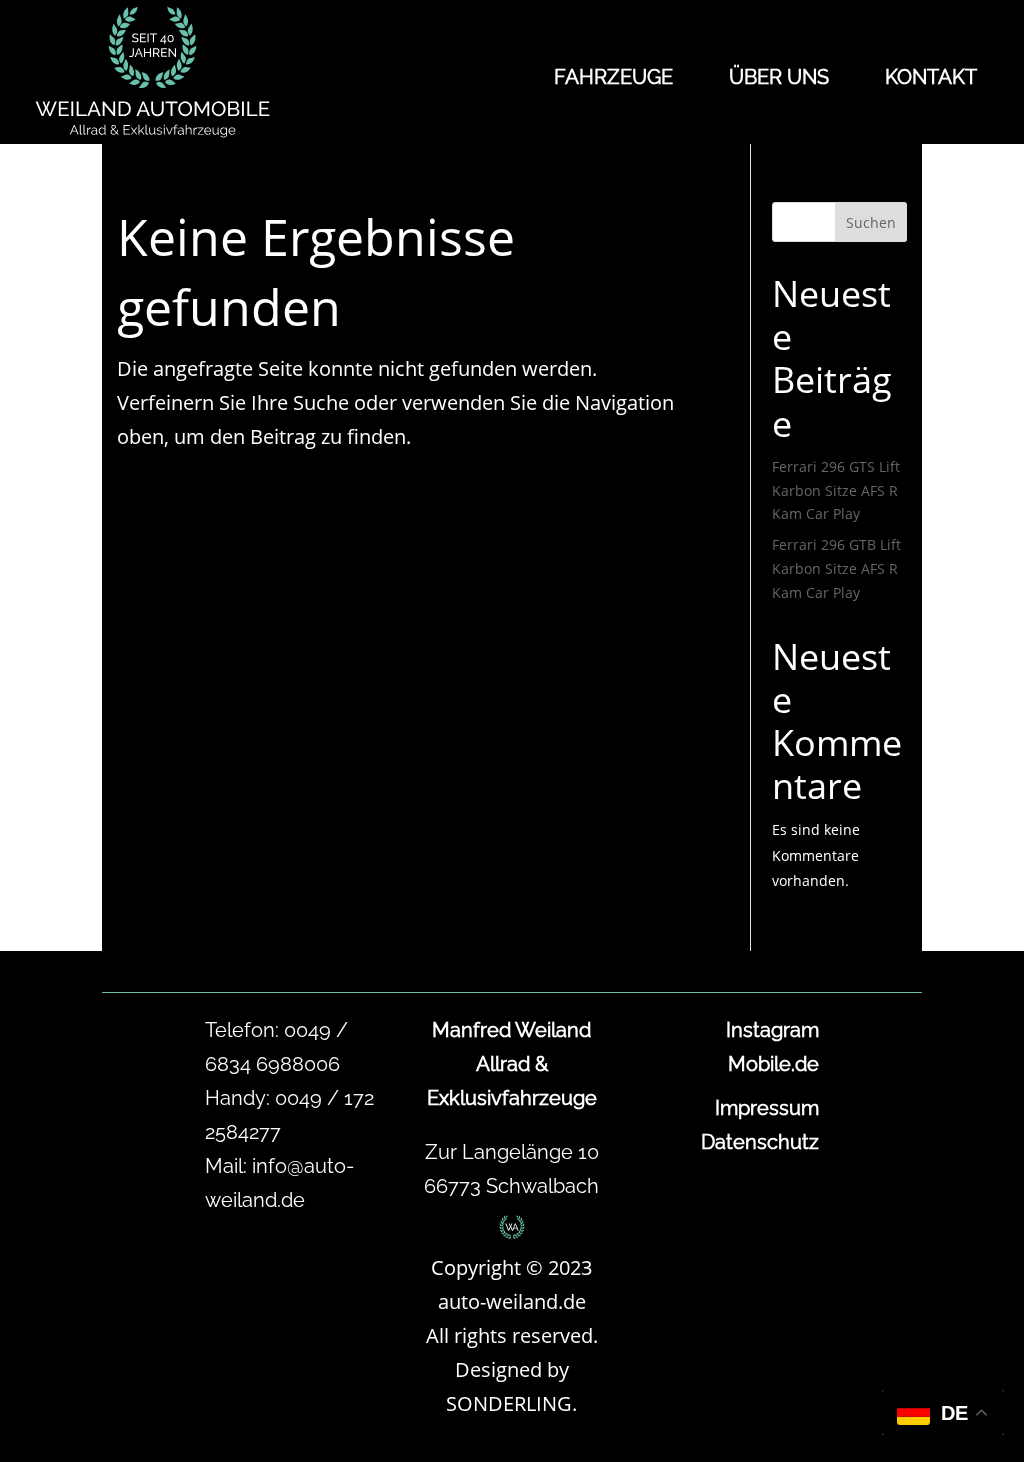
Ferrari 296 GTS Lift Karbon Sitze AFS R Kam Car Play (836, 490)
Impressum (767, 1108)
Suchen (871, 222)
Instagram (772, 1030)
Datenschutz (760, 1142)
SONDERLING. (511, 1403)
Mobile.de (773, 1064)
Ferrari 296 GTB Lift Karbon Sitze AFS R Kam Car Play (836, 568)
